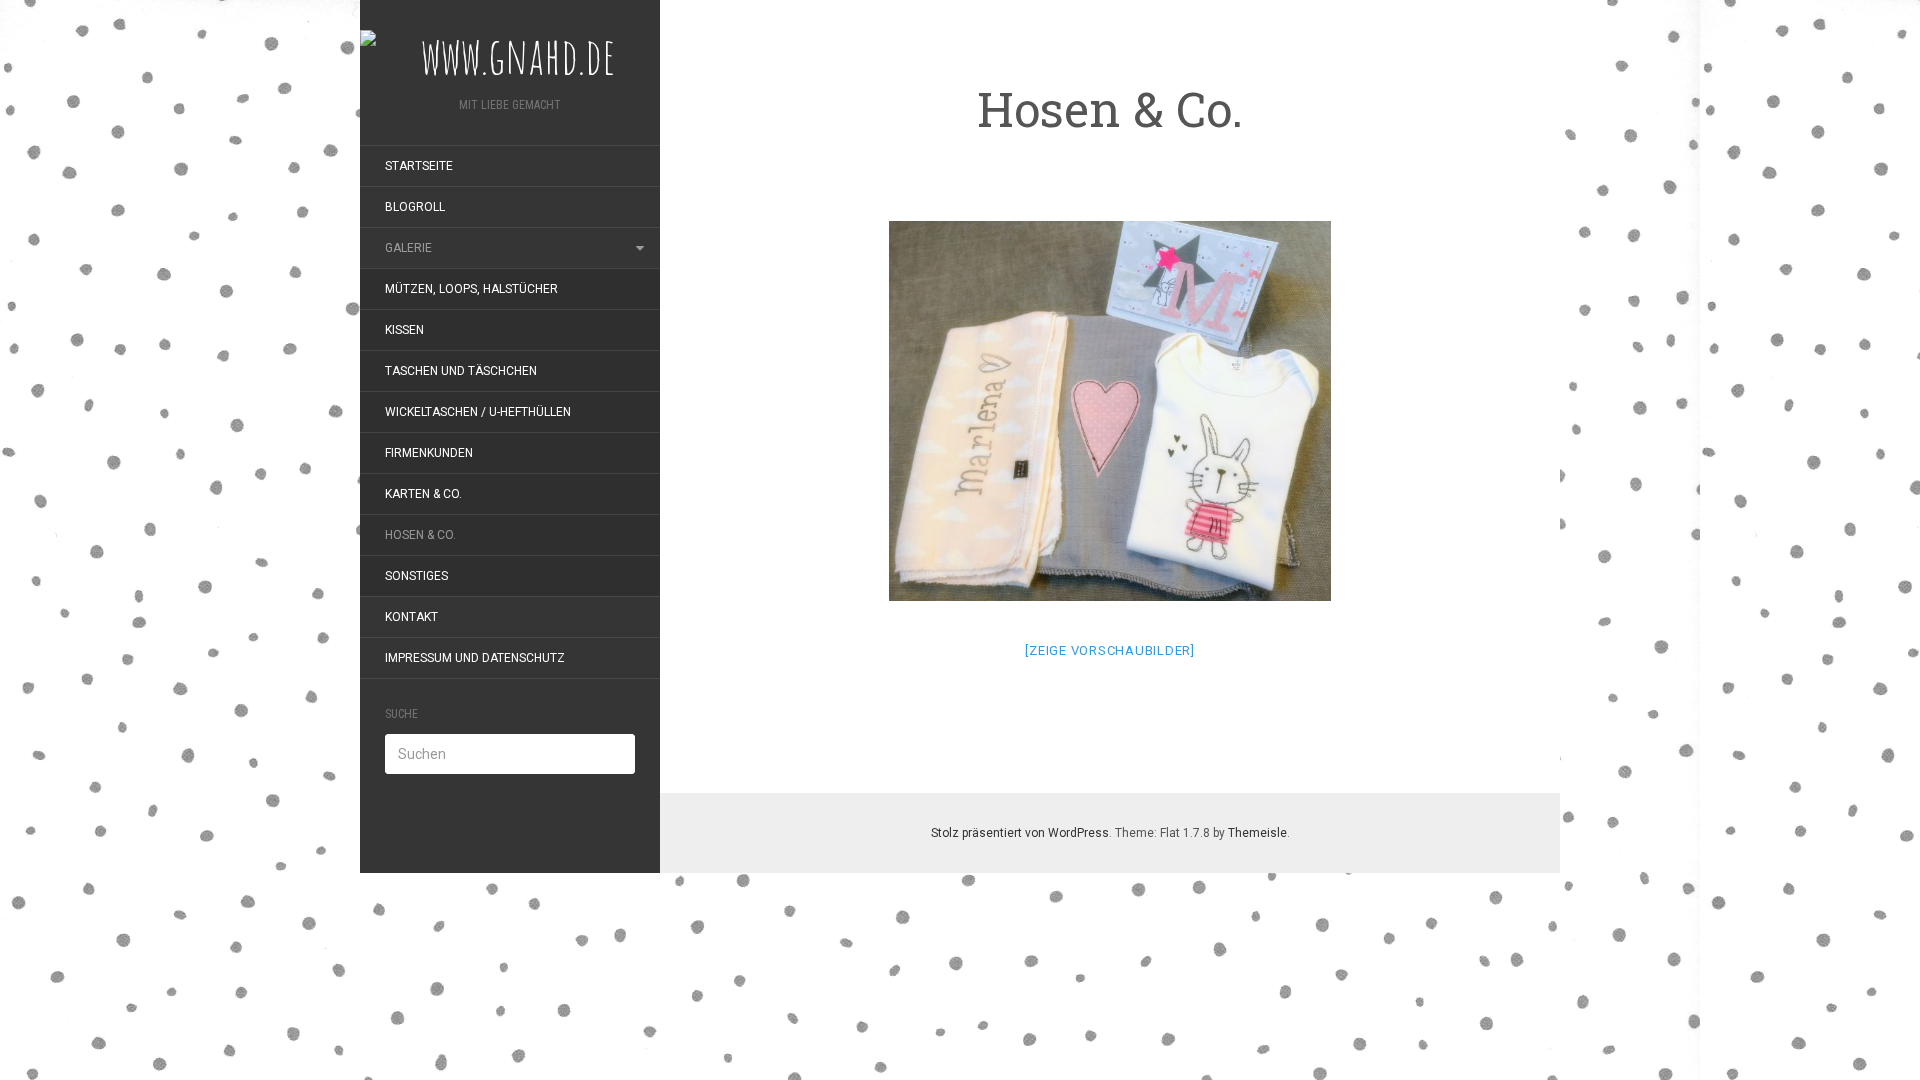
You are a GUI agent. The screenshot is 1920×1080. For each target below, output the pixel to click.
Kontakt (411, 617)
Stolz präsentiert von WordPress (1020, 833)
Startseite (419, 166)
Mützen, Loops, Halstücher (471, 289)
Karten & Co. (423, 494)
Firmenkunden (429, 453)
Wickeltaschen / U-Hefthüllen (478, 412)
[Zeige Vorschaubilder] (1110, 650)
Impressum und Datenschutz (475, 658)
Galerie (408, 248)
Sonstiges (416, 576)
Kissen (404, 330)
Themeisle (1257, 833)
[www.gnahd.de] (510, 55)
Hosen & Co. (420, 535)
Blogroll (415, 207)
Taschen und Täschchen (461, 371)
